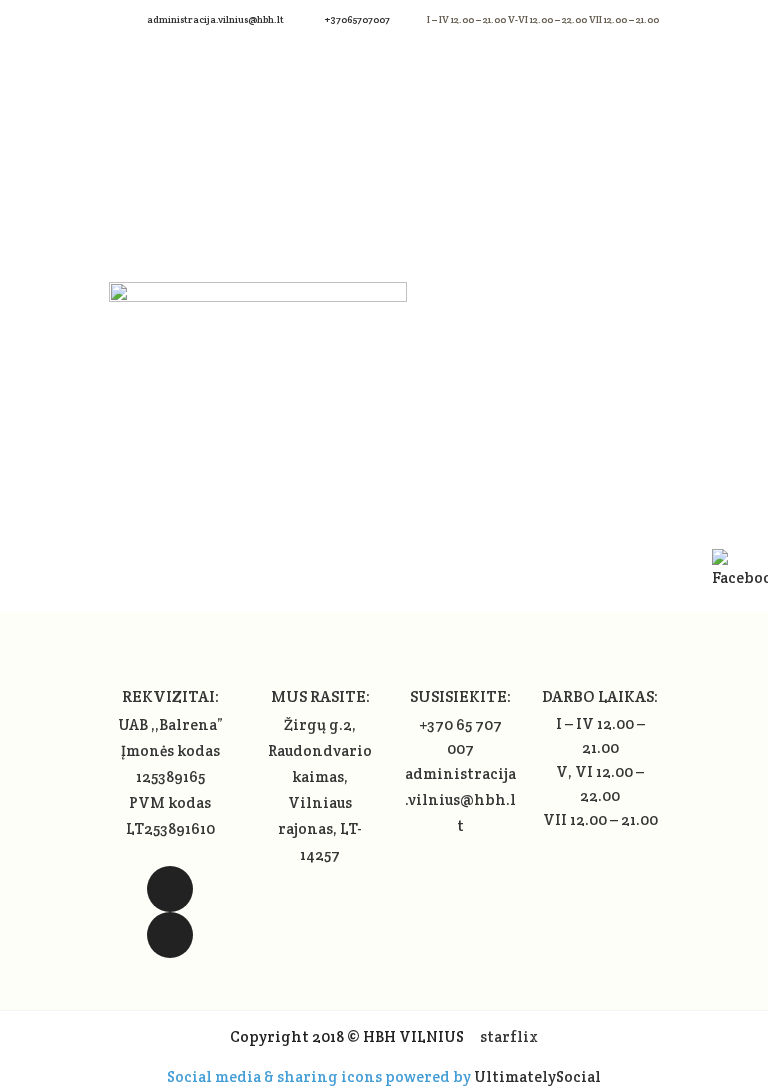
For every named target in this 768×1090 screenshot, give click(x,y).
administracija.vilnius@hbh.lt (216, 19)
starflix (509, 1036)
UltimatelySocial (537, 1076)
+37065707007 (357, 19)
